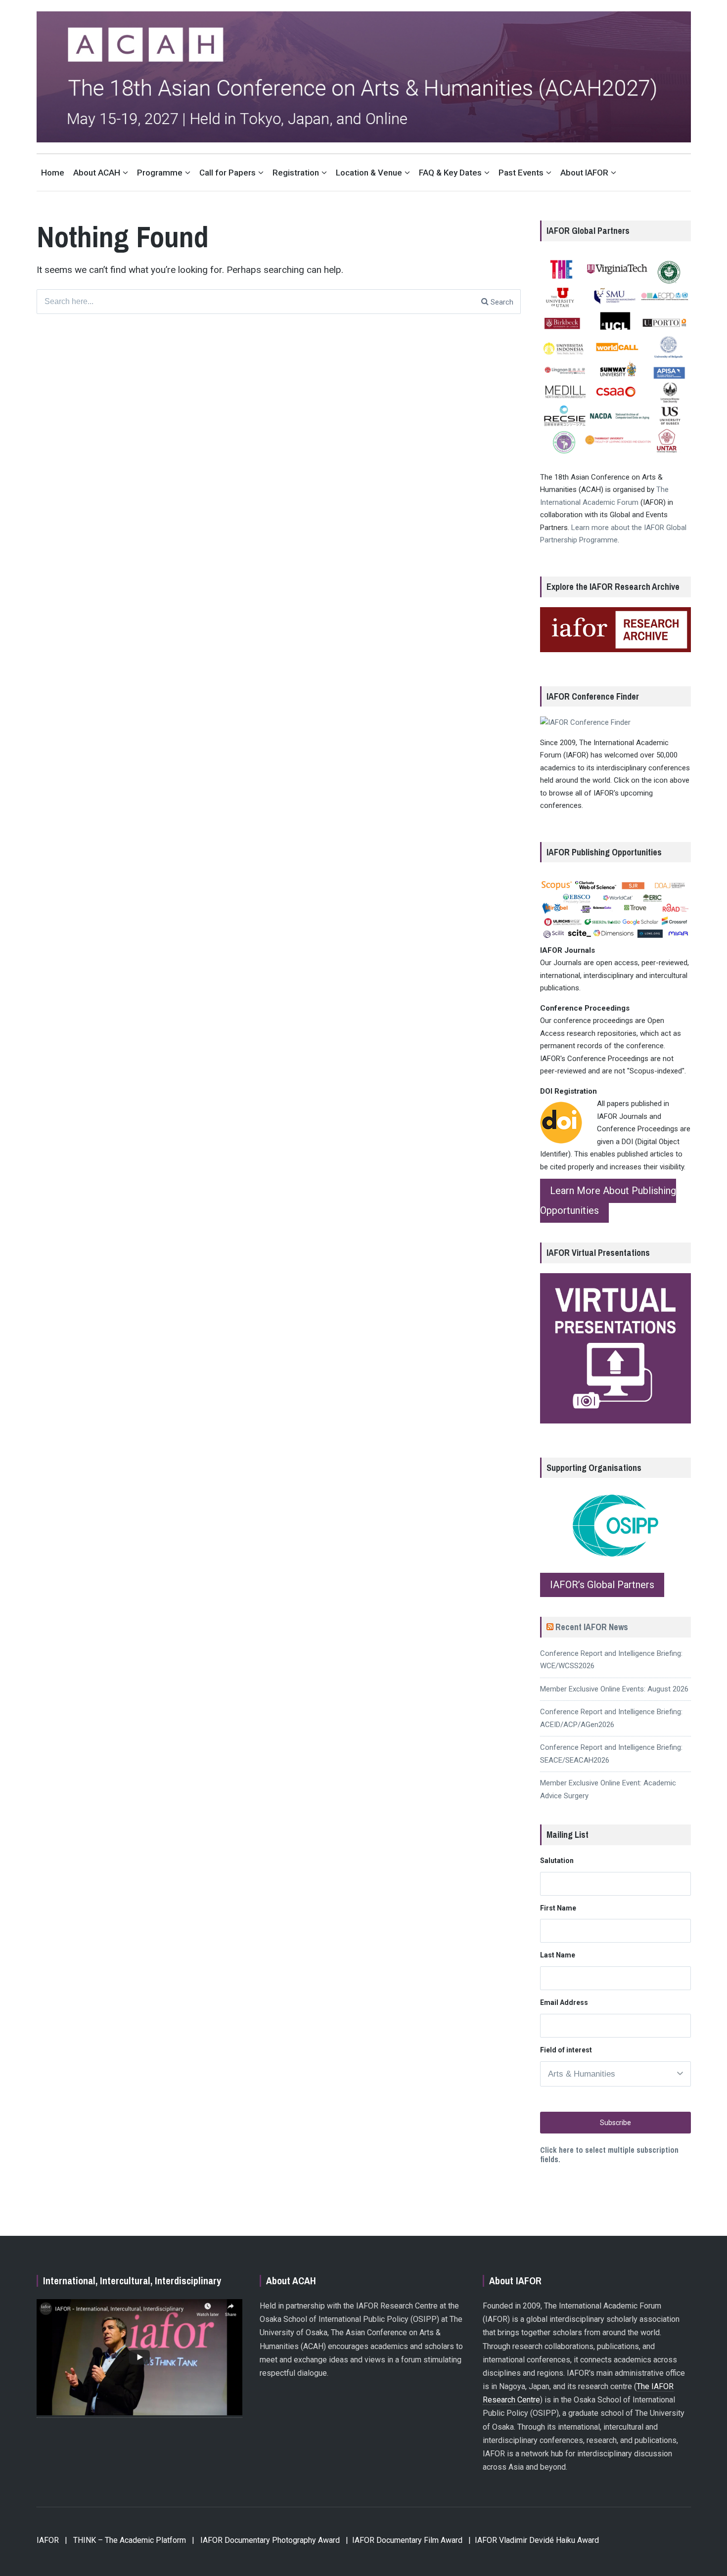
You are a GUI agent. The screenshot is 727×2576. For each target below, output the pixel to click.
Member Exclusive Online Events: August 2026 (614, 1689)
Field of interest (566, 2050)
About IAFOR (584, 173)
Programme (160, 173)
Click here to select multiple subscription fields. (609, 2154)
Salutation (557, 1861)
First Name (558, 1908)
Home (53, 173)
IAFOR (48, 2540)
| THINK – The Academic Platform (125, 2540)
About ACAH (97, 173)
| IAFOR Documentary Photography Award (266, 2540)
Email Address (564, 2002)
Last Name (558, 1955)
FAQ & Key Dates (450, 173)
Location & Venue (369, 173)
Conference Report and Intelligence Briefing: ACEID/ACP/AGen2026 (611, 1718)
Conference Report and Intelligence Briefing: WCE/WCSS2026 (611, 1660)
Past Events (521, 173)
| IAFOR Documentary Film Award (404, 2540)
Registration (296, 173)
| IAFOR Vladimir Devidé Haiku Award (534, 2540)
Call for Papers (227, 173)
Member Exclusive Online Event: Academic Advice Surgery (608, 1789)
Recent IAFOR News (592, 1627)
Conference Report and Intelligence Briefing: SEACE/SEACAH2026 (611, 1754)
